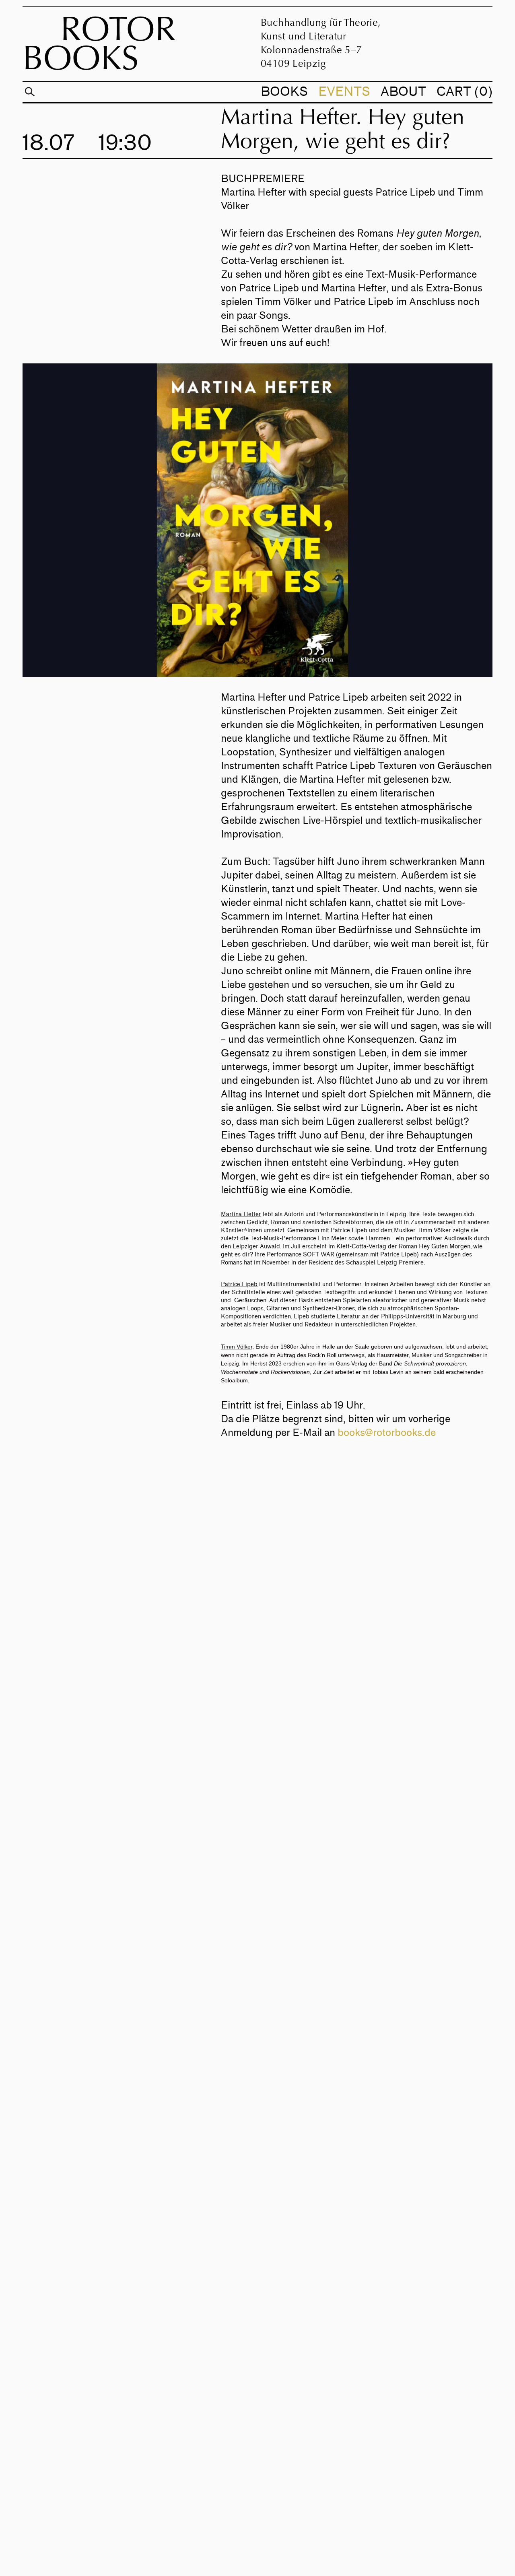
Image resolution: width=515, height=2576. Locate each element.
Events (344, 92)
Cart (462, 92)
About (403, 92)
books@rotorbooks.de (387, 1433)
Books (284, 92)
